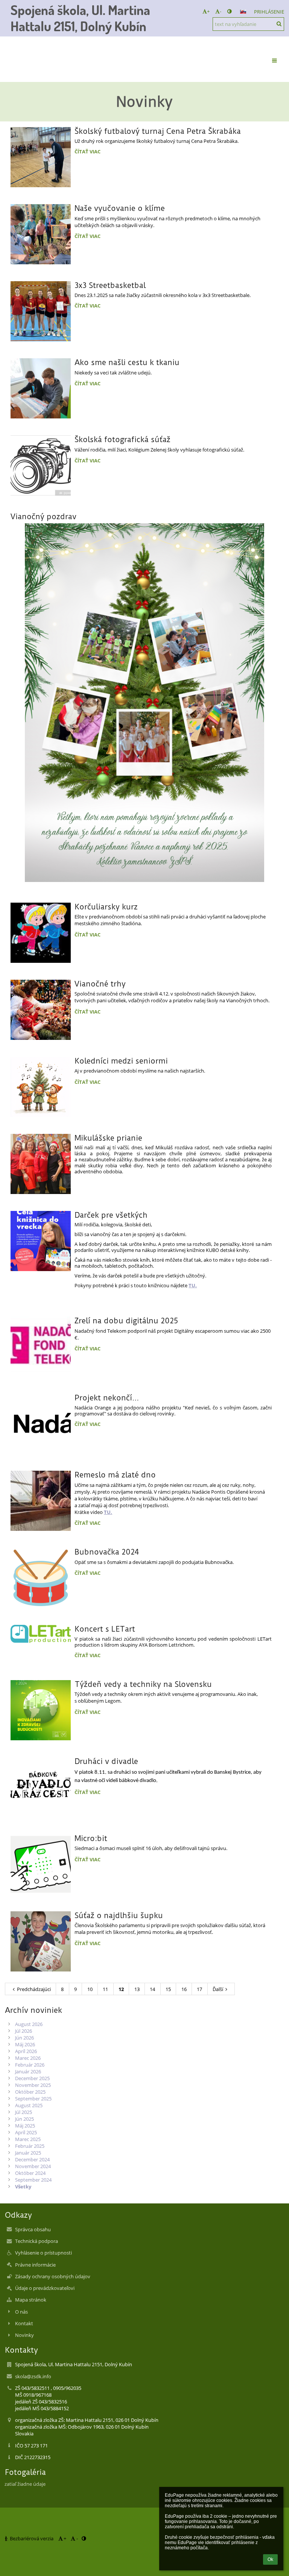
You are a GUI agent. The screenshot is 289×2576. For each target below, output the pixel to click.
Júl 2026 (24, 2031)
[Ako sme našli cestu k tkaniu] (41, 388)
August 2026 (29, 2024)
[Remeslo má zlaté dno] (41, 1501)
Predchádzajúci (34, 1989)
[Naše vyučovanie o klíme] (41, 234)
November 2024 (33, 2166)
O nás (21, 2312)
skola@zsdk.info (33, 2376)
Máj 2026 (25, 2044)
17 (199, 1989)
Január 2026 (28, 2071)
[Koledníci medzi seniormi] (41, 1087)
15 (168, 1989)
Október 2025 (30, 2092)
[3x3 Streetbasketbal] (41, 311)
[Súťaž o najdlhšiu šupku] (41, 1941)
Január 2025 (28, 2153)
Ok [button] (270, 2559)
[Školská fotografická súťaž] (41, 465)
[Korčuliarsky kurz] (41, 933)
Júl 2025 (24, 2112)
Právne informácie (35, 2265)
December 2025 (32, 2078)
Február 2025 (30, 2146)
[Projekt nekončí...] (41, 1424)
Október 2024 (30, 2173)
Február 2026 (30, 2065)
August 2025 (29, 2105)
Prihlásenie (269, 12)
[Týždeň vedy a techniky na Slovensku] (41, 1710)
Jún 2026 (24, 2038)
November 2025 (33, 2085)
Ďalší (218, 1989)
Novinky (24, 2335)
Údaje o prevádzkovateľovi (45, 2288)
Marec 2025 (28, 2139)
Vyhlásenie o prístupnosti (43, 2253)
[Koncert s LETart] (41, 1634)
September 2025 (33, 2099)
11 (105, 1989)
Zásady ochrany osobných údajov (53, 2276)
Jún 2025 (24, 2119)
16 (184, 1989)
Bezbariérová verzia (32, 2538)
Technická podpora (37, 2241)
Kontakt (24, 2323)
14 (152, 1989)
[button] (229, 11)
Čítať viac (88, 153)
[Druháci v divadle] (41, 1787)
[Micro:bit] (41, 1864)
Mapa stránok (31, 2300)
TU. (193, 1285)
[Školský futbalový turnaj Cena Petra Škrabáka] (41, 157)
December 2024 (32, 2159)
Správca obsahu (33, 2229)
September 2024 (33, 2180)
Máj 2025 (25, 2126)
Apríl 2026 (26, 2051)
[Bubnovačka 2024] (41, 1578)
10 (90, 1989)
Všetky (23, 2187)
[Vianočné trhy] (41, 1010)
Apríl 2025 (26, 2132)
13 (137, 1989)
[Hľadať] (279, 24)
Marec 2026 (28, 2058)
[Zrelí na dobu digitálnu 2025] (41, 1347)
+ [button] (208, 11)
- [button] (221, 11)
